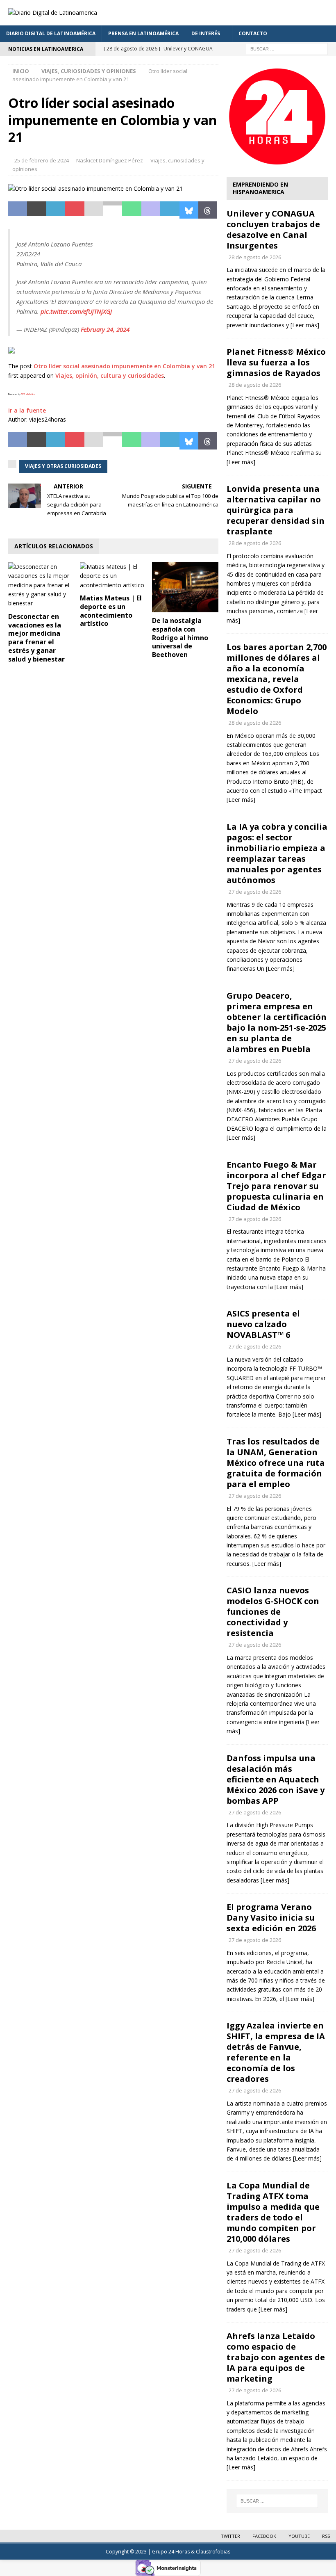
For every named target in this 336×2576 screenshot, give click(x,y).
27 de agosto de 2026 (255, 892)
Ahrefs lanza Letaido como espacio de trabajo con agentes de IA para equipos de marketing (276, 2357)
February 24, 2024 (105, 329)
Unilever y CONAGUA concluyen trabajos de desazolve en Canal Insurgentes (273, 229)
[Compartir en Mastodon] (151, 210)
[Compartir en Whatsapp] (132, 210)
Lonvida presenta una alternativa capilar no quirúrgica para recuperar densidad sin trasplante (276, 510)
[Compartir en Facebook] (18, 210)
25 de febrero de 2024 (42, 160)
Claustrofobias (213, 2552)
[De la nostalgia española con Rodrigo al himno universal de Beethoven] (185, 587)
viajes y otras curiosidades (63, 466)
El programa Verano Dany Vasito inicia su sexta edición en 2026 (271, 1918)
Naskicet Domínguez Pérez (110, 160)
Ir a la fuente (27, 410)
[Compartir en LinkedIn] (56, 210)
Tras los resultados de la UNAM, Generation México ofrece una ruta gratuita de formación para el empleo (276, 1463)
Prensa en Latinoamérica (143, 33)
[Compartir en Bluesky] (189, 210)
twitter (230, 2536)
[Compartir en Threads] (208, 210)
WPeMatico (28, 394)
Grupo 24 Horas (171, 2552)
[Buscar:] (287, 48)
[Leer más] (305, 325)
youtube (299, 2536)
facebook (264, 2536)
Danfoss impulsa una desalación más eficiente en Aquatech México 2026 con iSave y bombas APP (276, 1779)
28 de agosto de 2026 (255, 257)
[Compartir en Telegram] (170, 210)
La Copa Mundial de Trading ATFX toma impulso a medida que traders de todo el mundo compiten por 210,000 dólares (273, 2212)
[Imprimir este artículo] (113, 210)
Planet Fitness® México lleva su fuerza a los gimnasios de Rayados (276, 362)
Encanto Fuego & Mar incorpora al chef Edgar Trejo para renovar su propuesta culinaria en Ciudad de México (276, 1186)
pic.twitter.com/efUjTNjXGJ (76, 311)
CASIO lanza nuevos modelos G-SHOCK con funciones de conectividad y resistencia (273, 1612)
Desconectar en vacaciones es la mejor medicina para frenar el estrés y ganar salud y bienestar (36, 638)
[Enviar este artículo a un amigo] (94, 210)
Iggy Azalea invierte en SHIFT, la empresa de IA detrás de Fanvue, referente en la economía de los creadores (276, 2052)
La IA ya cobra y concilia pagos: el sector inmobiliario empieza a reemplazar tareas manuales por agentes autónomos (277, 853)
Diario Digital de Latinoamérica (51, 33)
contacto (253, 33)
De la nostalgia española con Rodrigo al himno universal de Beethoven (180, 638)
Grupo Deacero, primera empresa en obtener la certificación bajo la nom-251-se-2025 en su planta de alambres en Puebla (277, 1022)
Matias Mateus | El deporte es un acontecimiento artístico (111, 611)
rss (326, 2536)
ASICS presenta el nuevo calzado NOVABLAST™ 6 (263, 1324)
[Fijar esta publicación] (75, 210)
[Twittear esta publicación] (36, 210)
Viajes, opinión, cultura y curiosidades (110, 375)
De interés (206, 33)
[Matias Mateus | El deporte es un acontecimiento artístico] (113, 576)
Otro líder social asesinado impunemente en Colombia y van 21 (124, 366)
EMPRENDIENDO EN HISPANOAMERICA (260, 188)
